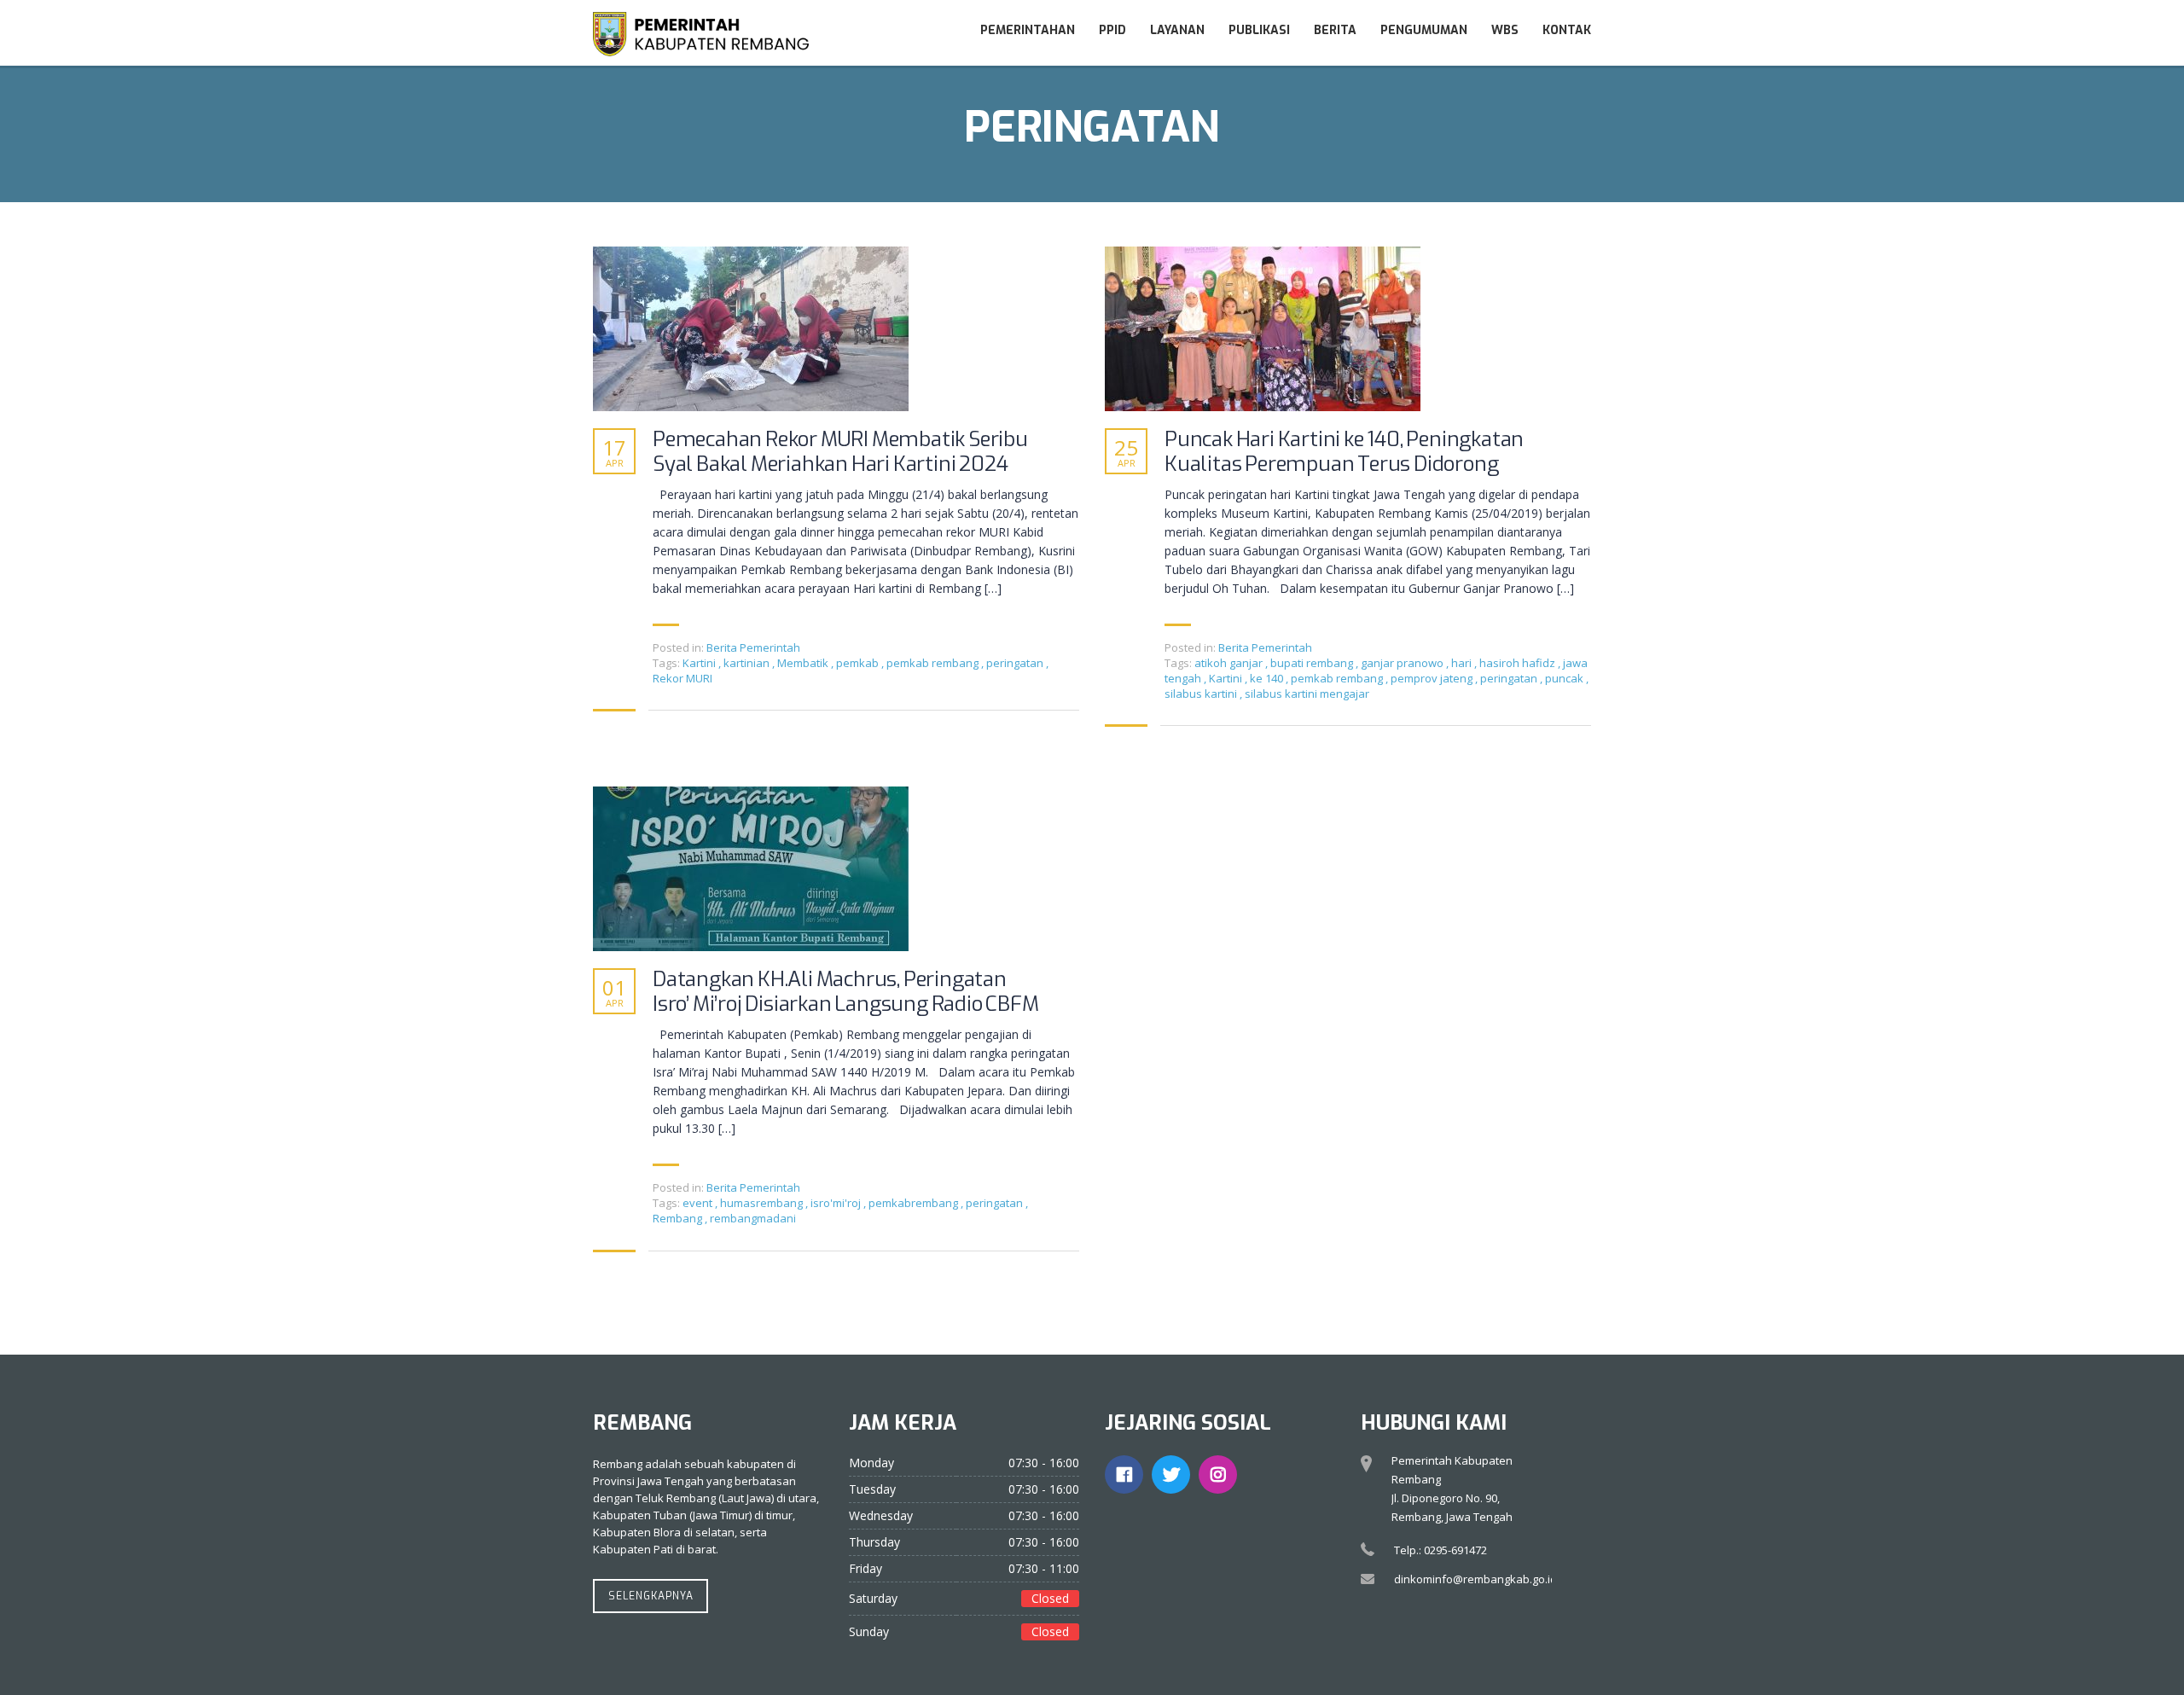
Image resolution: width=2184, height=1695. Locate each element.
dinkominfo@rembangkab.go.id (1475, 1579)
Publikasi (1259, 30)
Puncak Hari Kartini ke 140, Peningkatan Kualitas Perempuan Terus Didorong (1344, 452)
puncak (1565, 678)
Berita (1335, 30)
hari (1463, 663)
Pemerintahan (1028, 30)
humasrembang (763, 1203)
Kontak (1567, 30)
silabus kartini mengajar (1307, 694)
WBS (1505, 30)
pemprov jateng (1433, 678)
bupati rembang (1313, 663)
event (699, 1203)
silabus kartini (1202, 694)
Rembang (679, 1218)
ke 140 (1268, 678)
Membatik (804, 663)
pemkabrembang (915, 1203)
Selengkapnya (651, 1596)
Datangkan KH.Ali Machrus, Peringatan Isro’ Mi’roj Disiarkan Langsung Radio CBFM (846, 992)
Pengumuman (1424, 30)
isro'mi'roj (837, 1203)
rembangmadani (753, 1218)
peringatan (1016, 663)
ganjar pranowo (1403, 663)
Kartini (700, 663)
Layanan (1177, 30)
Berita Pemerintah (753, 647)
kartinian (748, 663)
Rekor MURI (682, 678)
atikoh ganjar (1230, 663)
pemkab (859, 663)
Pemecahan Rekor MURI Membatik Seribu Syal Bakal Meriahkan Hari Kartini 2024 (840, 452)
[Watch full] (751, 329)
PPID (1112, 30)
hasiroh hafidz (1519, 663)
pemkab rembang (934, 663)
